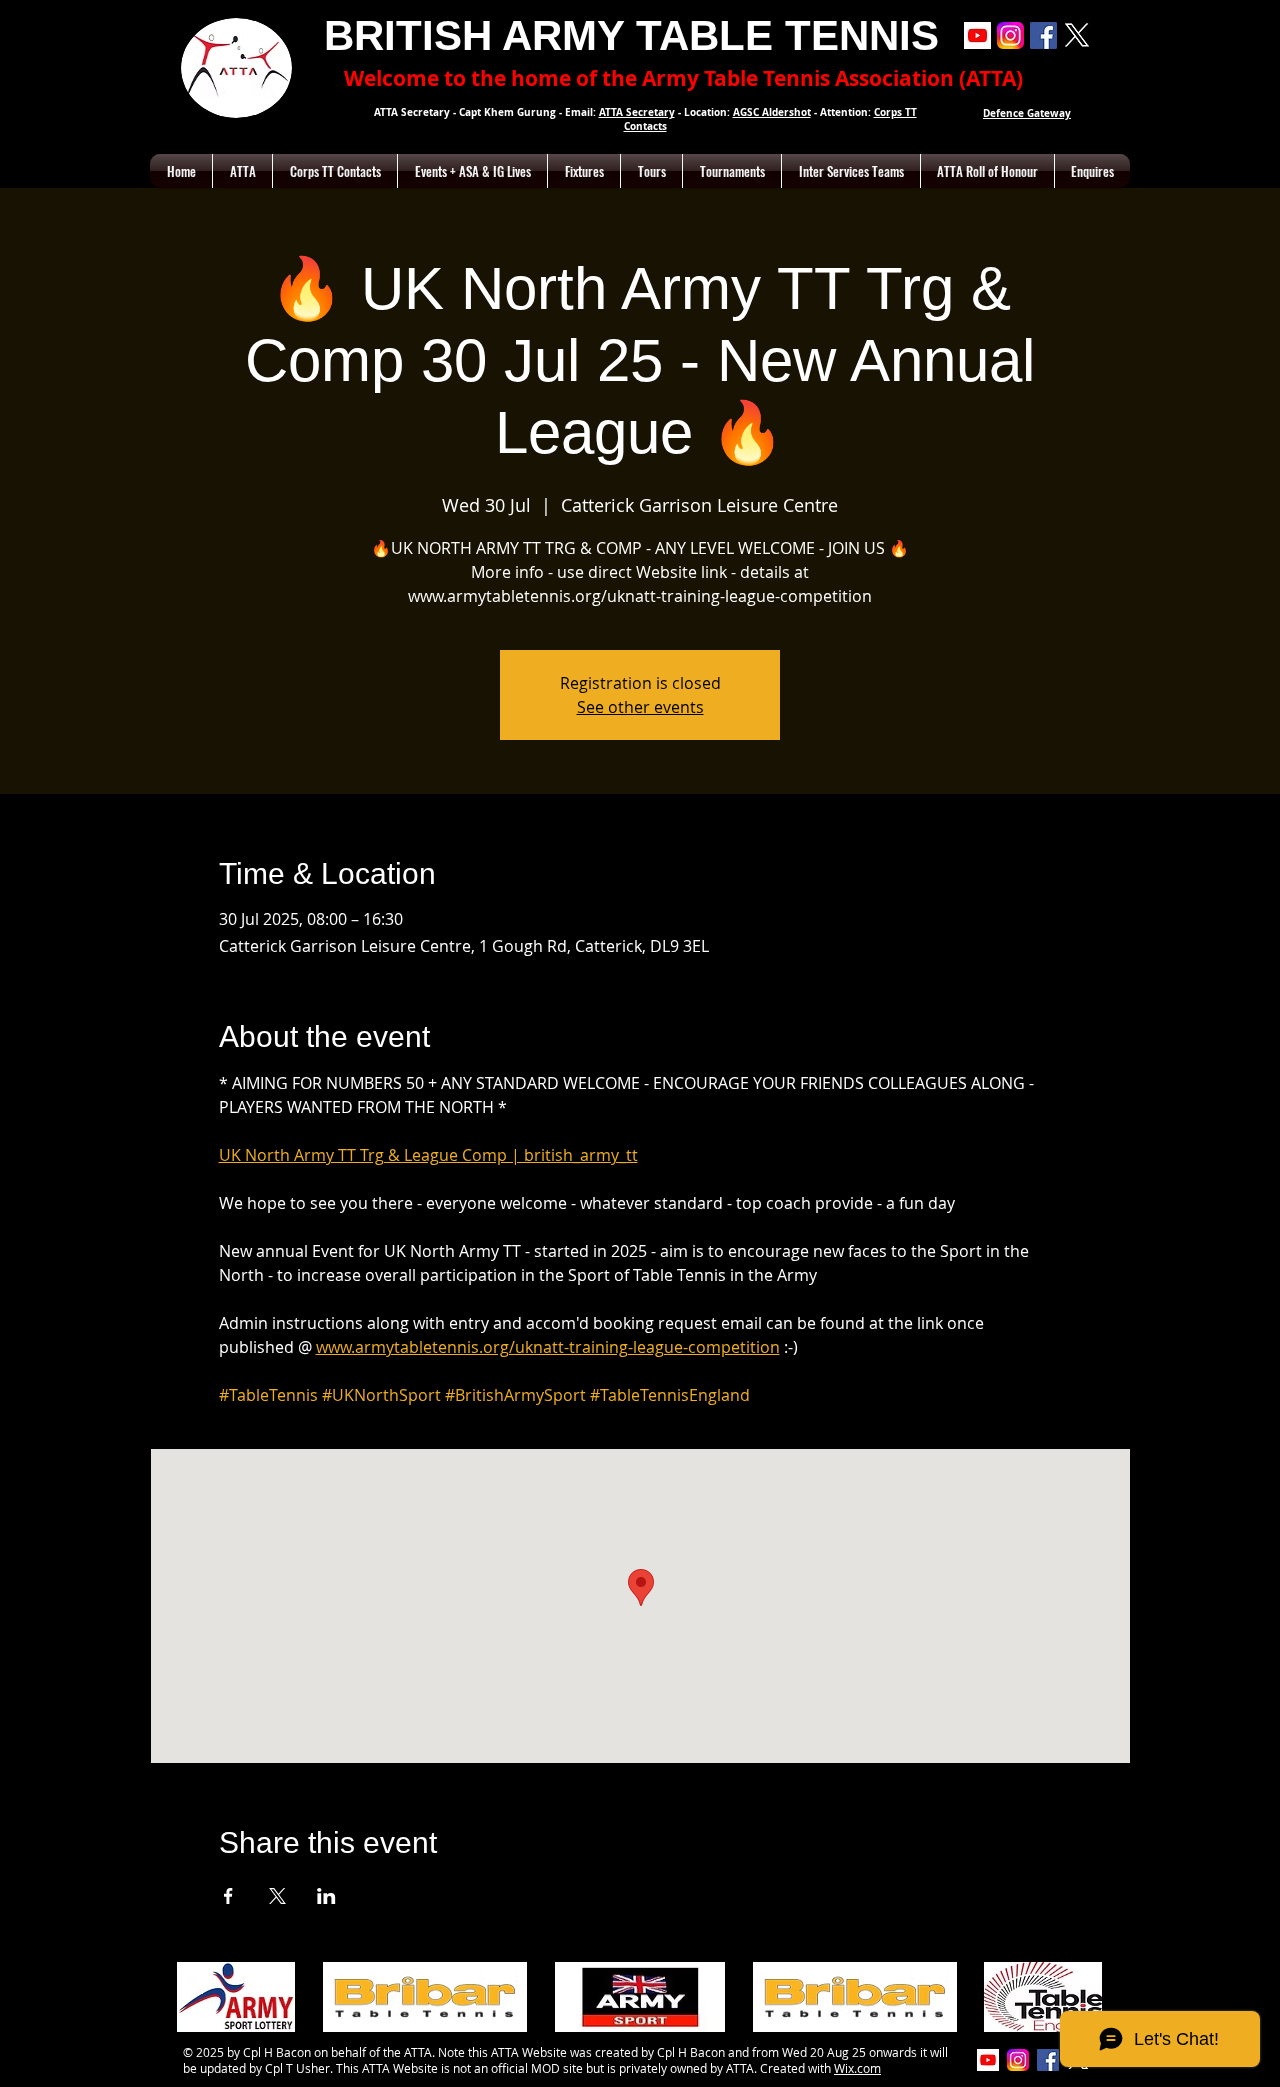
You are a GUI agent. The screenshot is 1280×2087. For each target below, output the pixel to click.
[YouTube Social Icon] (977, 35)
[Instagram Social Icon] (1010, 35)
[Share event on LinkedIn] (326, 1896)
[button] (242, 171)
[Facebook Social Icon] (1043, 35)
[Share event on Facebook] (228, 1896)
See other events (640, 707)
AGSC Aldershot (772, 112)
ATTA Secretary (637, 112)
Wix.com (857, 2068)
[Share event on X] (277, 1896)
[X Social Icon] (1076, 35)
